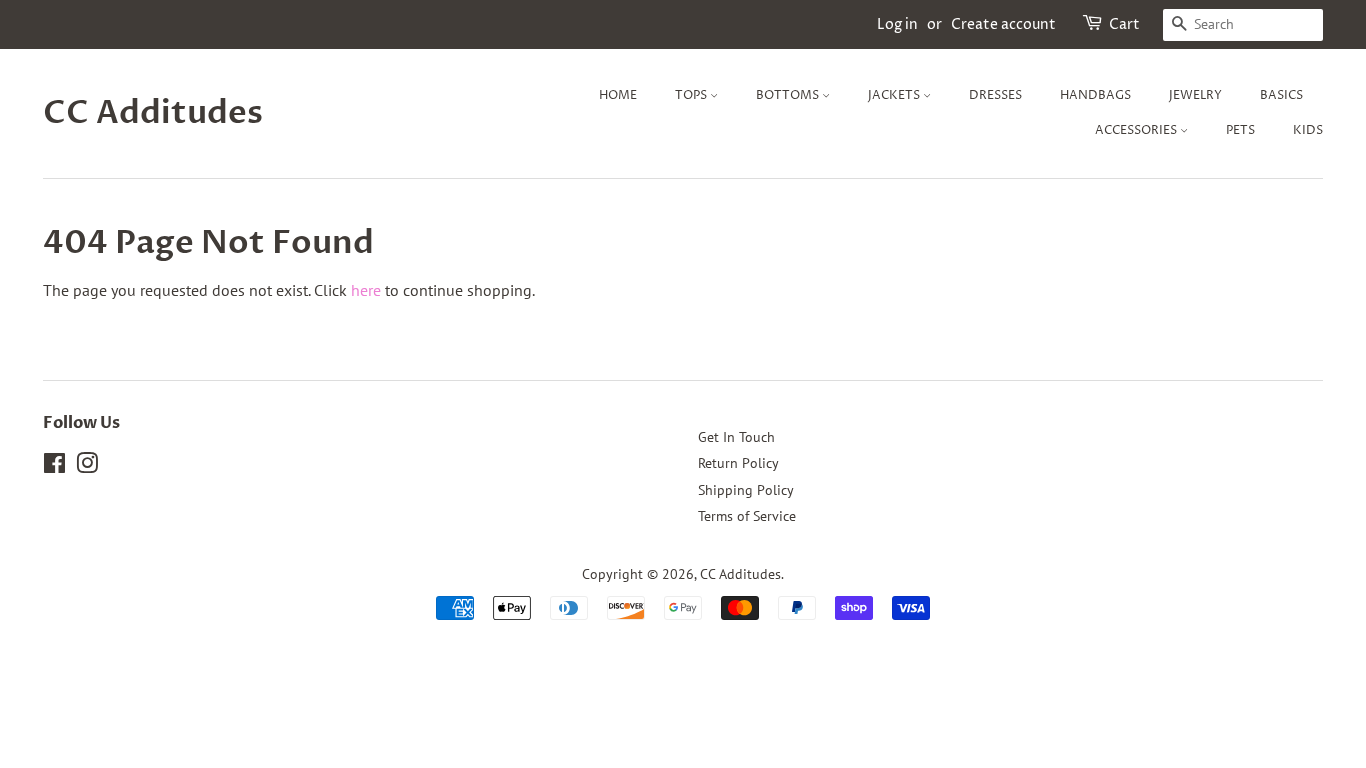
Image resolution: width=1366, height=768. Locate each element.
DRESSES (995, 95)
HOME (618, 95)
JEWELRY (1195, 95)
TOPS (692, 95)
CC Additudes (153, 113)
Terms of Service (747, 516)
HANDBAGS (1095, 95)
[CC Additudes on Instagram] (87, 467)
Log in (897, 24)
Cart (1124, 24)
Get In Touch (736, 437)
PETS (1240, 130)
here (366, 290)
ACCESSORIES (1137, 130)
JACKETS (895, 95)
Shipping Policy (746, 490)
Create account (1003, 24)
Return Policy (738, 463)
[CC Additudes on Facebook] (54, 467)
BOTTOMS (789, 95)
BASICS (1281, 95)
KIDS (1308, 130)
